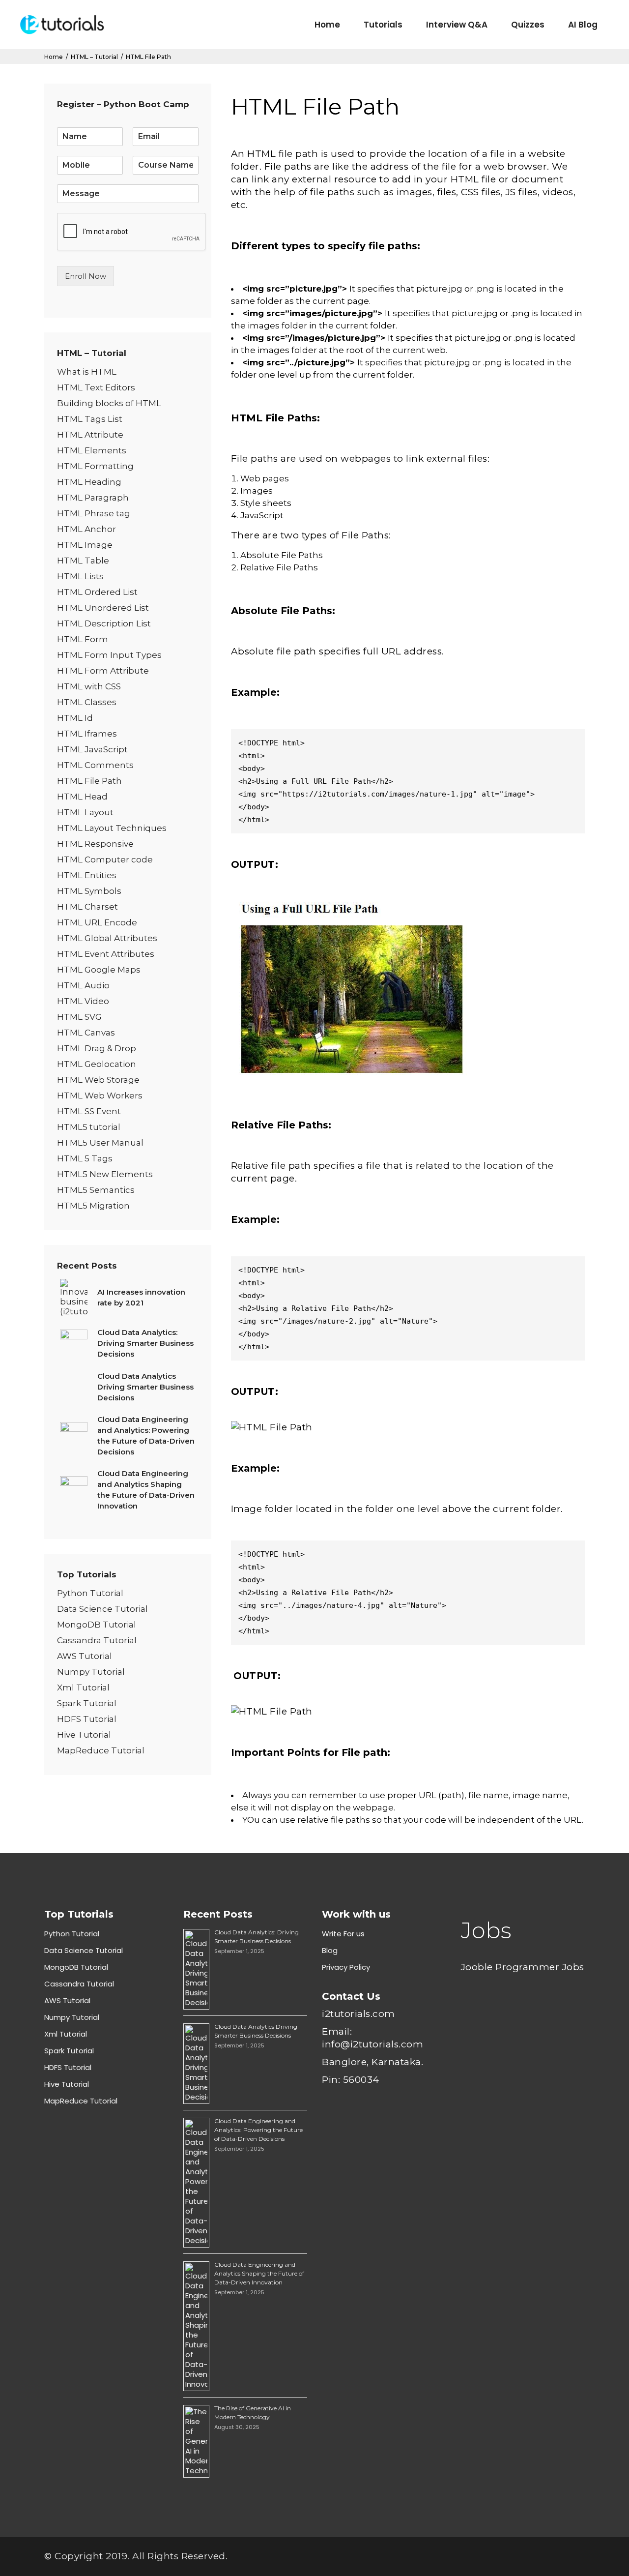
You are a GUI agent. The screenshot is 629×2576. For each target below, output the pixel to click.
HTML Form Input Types (109, 655)
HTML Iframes (87, 734)
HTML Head (82, 797)
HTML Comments (95, 765)
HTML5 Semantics (96, 1190)
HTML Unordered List (103, 608)
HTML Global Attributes (107, 938)
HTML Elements (92, 450)
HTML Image (85, 545)
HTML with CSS (89, 686)
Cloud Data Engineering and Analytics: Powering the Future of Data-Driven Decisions (258, 2130)
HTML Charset (87, 907)
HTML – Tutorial (94, 57)
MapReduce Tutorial (101, 1750)
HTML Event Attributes (106, 954)
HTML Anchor (86, 529)
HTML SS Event (89, 1111)
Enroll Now (86, 276)
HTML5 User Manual (100, 1143)
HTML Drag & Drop (97, 1048)
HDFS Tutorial (87, 1719)
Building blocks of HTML (109, 403)
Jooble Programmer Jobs (523, 1967)
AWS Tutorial (85, 1656)
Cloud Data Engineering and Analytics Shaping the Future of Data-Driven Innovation (259, 2273)
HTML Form (83, 639)
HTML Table (83, 561)
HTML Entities (87, 875)
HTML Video (83, 1001)
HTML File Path (89, 781)
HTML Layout (85, 812)
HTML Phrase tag (94, 513)
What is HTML (87, 372)
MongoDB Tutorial (97, 1625)
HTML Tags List (90, 419)
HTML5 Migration (93, 1206)
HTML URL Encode (97, 922)
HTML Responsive (95, 844)
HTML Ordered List (97, 592)
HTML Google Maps (99, 970)
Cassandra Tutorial (97, 1640)
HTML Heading (89, 482)
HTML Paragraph (93, 498)
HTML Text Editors (96, 387)
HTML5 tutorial (89, 1127)
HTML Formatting (95, 466)
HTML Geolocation (97, 1064)
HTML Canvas (86, 1033)
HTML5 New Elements (105, 1174)
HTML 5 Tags (85, 1158)
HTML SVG (79, 1017)
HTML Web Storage (98, 1080)
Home (54, 57)
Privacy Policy (346, 1967)
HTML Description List (104, 623)
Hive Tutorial (84, 1735)
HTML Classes (87, 702)
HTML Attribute (90, 435)
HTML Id (75, 718)
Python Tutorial (90, 1593)
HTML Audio (83, 985)
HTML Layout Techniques (112, 828)
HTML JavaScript (92, 749)
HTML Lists (80, 576)
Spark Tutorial (87, 1703)
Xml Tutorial (83, 1688)
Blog (330, 1950)
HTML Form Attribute (103, 671)
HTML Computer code (105, 859)
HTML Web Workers (100, 1096)
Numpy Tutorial (91, 1672)
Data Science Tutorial (102, 1609)
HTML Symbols (89, 891)
